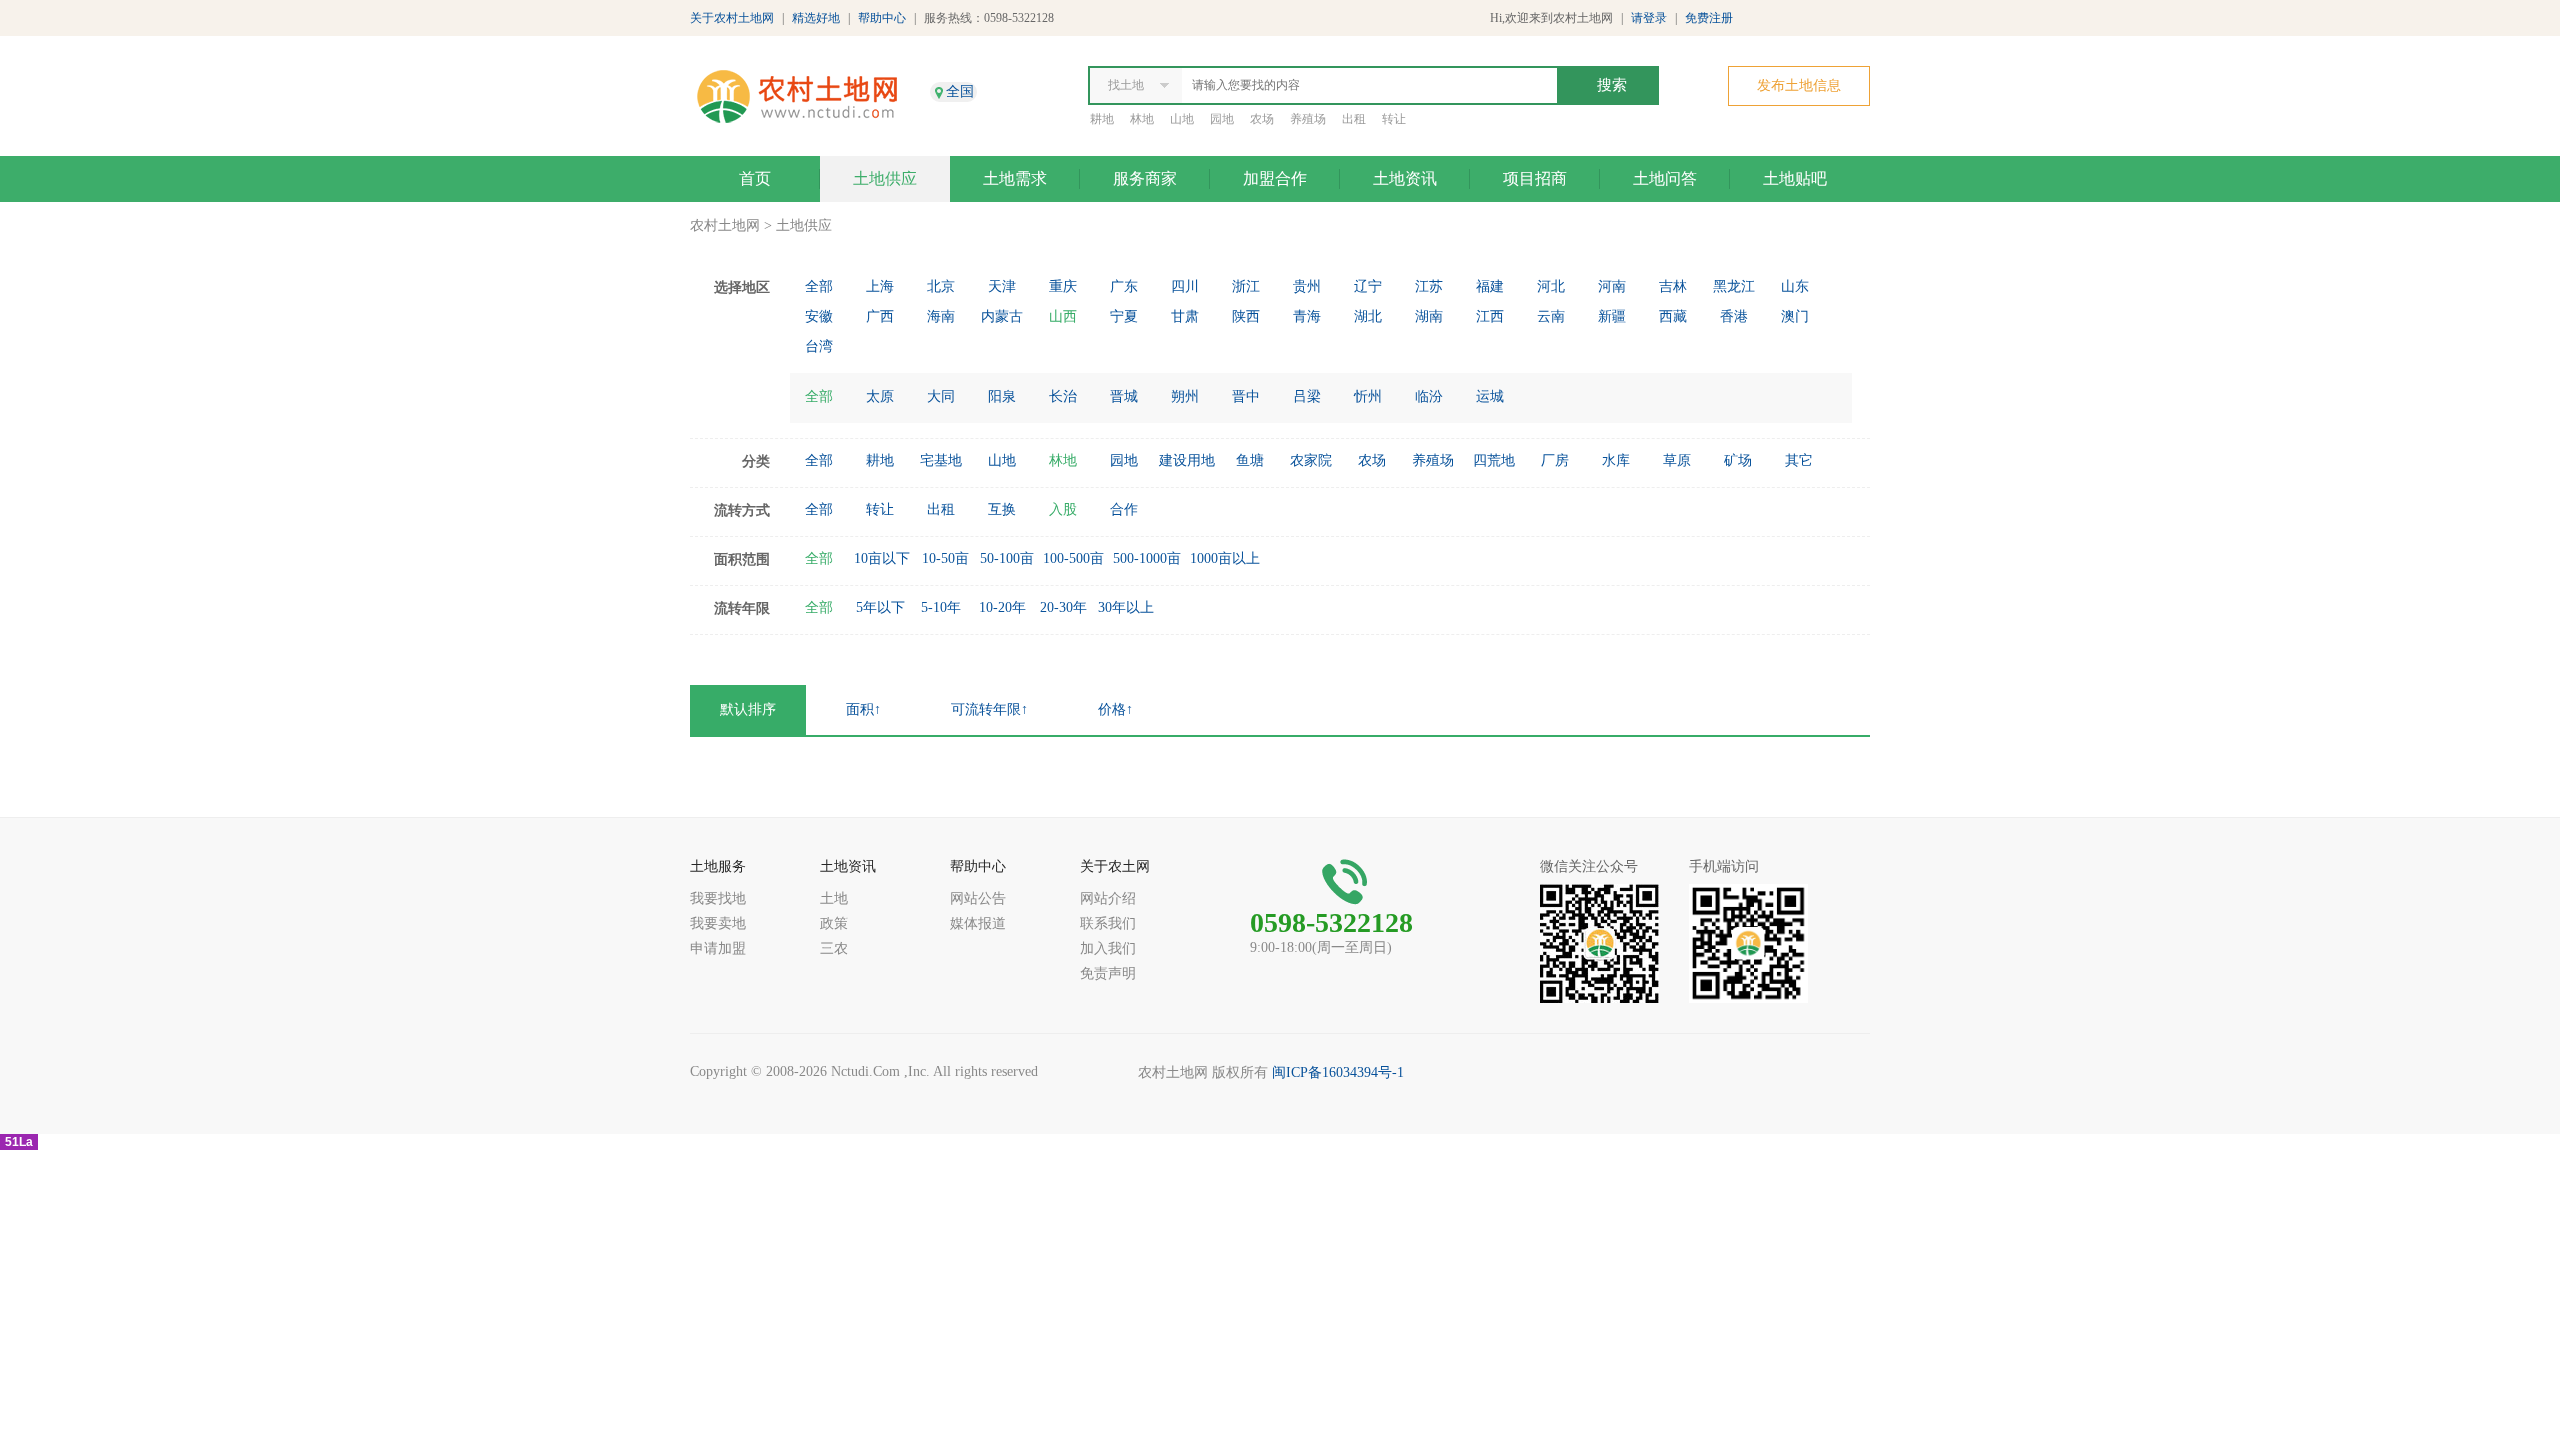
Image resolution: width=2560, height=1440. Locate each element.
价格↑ (1115, 709)
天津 (1002, 286)
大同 (941, 396)
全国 (960, 91)
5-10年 (941, 607)
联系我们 (1108, 923)
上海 (880, 286)
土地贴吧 (1795, 178)
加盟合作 (1275, 178)
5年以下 (880, 607)
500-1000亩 (1147, 558)
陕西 (1246, 316)
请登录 (1649, 18)
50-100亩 (1007, 558)
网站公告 (978, 898)
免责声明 (1108, 973)
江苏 (1429, 286)
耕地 (1102, 119)
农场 (1262, 119)
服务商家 (1145, 178)
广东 (1124, 286)
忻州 (1368, 396)
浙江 (1246, 286)
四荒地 (1494, 460)
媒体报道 (978, 923)
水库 (1616, 460)
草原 (1677, 460)
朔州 (1185, 396)
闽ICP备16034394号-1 (1338, 1072)
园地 (1222, 119)
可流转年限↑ (989, 709)
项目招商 (1535, 178)
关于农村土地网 (732, 18)
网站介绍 (1108, 898)
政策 (834, 923)
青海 (1307, 316)
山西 (1063, 316)
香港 (1734, 316)
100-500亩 (1073, 558)
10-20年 (1002, 607)
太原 (880, 396)
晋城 (1124, 396)
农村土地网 (725, 225)
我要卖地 (718, 923)
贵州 (1307, 286)
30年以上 (1126, 607)
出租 (1354, 119)
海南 (941, 316)
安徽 (819, 316)
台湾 (819, 346)
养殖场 (1308, 119)
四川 (1185, 286)
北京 (941, 286)
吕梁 (1307, 396)
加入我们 (1108, 948)
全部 (819, 286)
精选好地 (816, 18)
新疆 (1612, 316)
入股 (1063, 509)
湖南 (1429, 316)
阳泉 (1002, 396)
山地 (1182, 119)
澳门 (1795, 316)
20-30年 (1063, 607)
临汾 (1429, 396)
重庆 (1063, 286)
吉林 (1673, 286)
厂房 (1555, 460)
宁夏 (1124, 316)
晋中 (1246, 396)
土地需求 (1015, 178)
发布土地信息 (1799, 85)
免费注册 (1709, 18)
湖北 (1368, 316)
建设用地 (1187, 460)
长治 (1063, 396)
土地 (834, 898)
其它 (1799, 460)
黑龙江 (1734, 286)
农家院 (1311, 460)
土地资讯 (1405, 178)
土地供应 (885, 178)
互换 (1002, 509)
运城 (1490, 396)
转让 (1394, 119)
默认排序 (748, 709)
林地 (1142, 119)
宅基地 (941, 460)
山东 (1795, 286)
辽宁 (1368, 286)
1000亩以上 (1225, 558)
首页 (755, 178)
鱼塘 (1250, 460)
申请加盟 (718, 948)
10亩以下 (882, 558)
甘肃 (1185, 316)
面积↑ (863, 709)
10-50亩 (945, 558)
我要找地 (718, 898)
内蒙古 (1002, 316)
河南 (1612, 286)
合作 (1124, 509)
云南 (1551, 316)
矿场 (1738, 460)
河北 (1551, 286)
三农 (834, 948)
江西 (1490, 316)
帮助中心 (882, 18)
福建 (1490, 286)
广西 (880, 316)
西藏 (1673, 316)
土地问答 (1665, 178)
